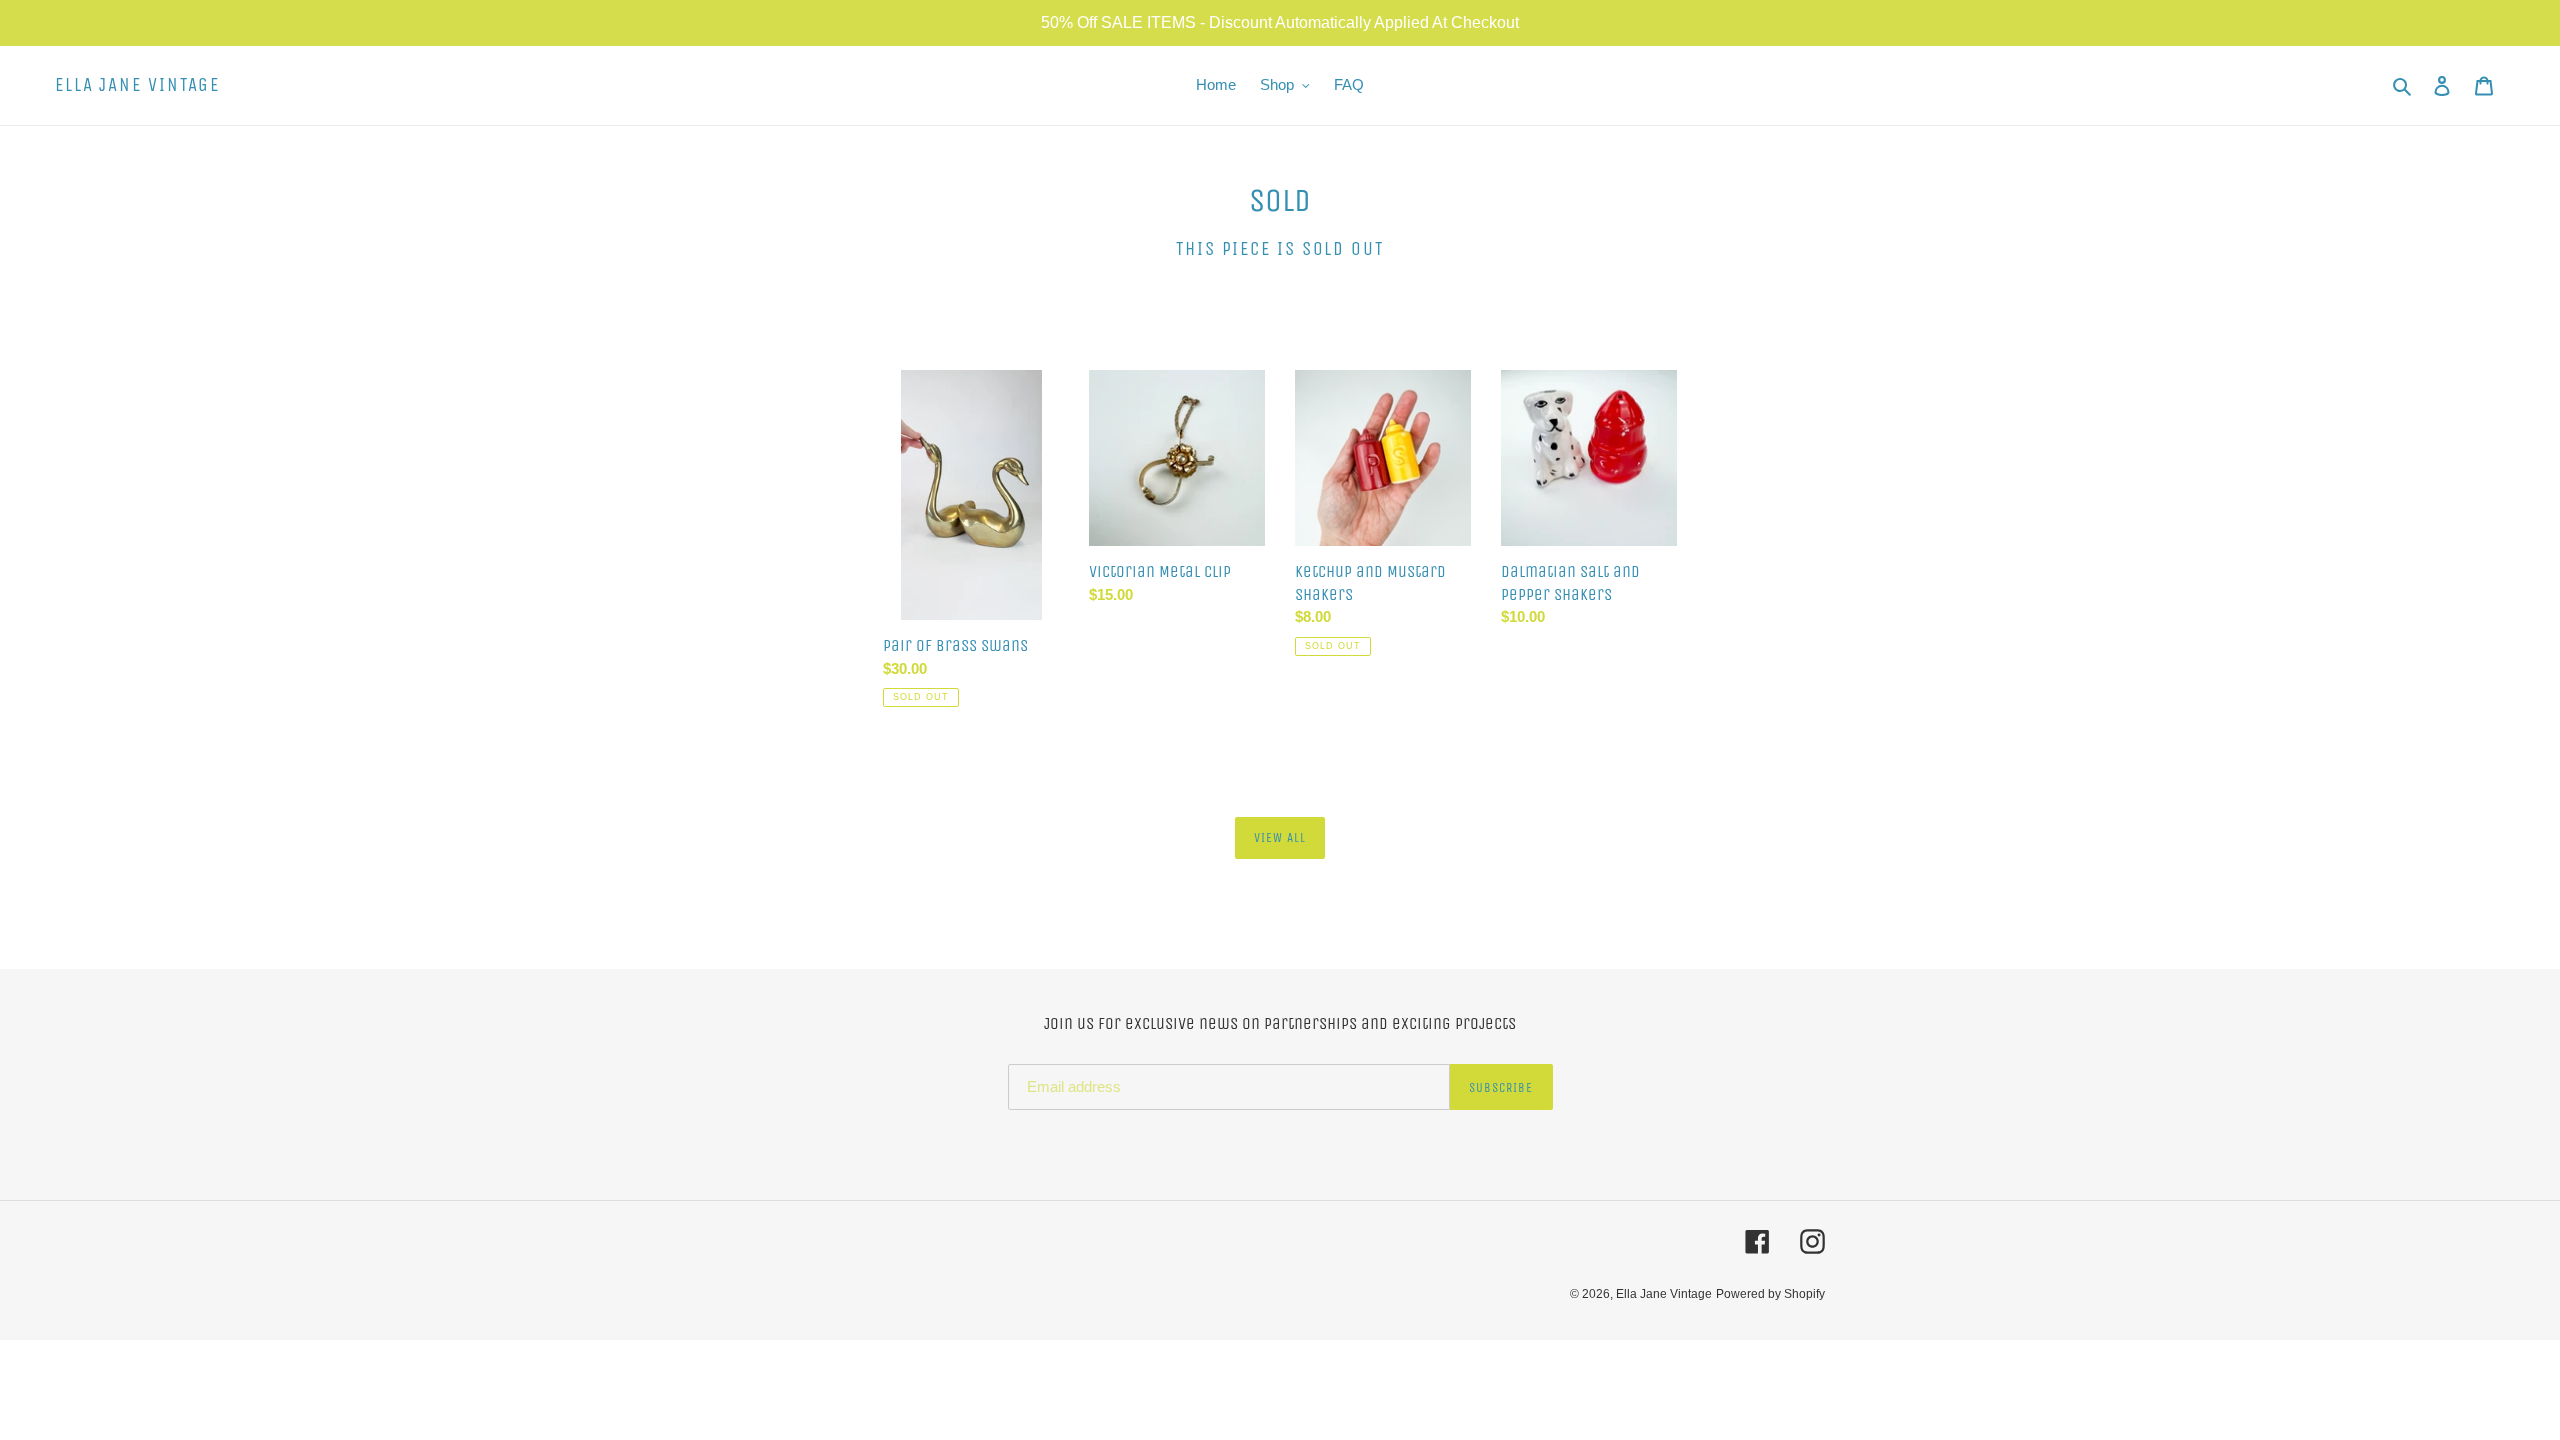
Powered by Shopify (1770, 1294)
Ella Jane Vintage (137, 85)
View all (1280, 837)
